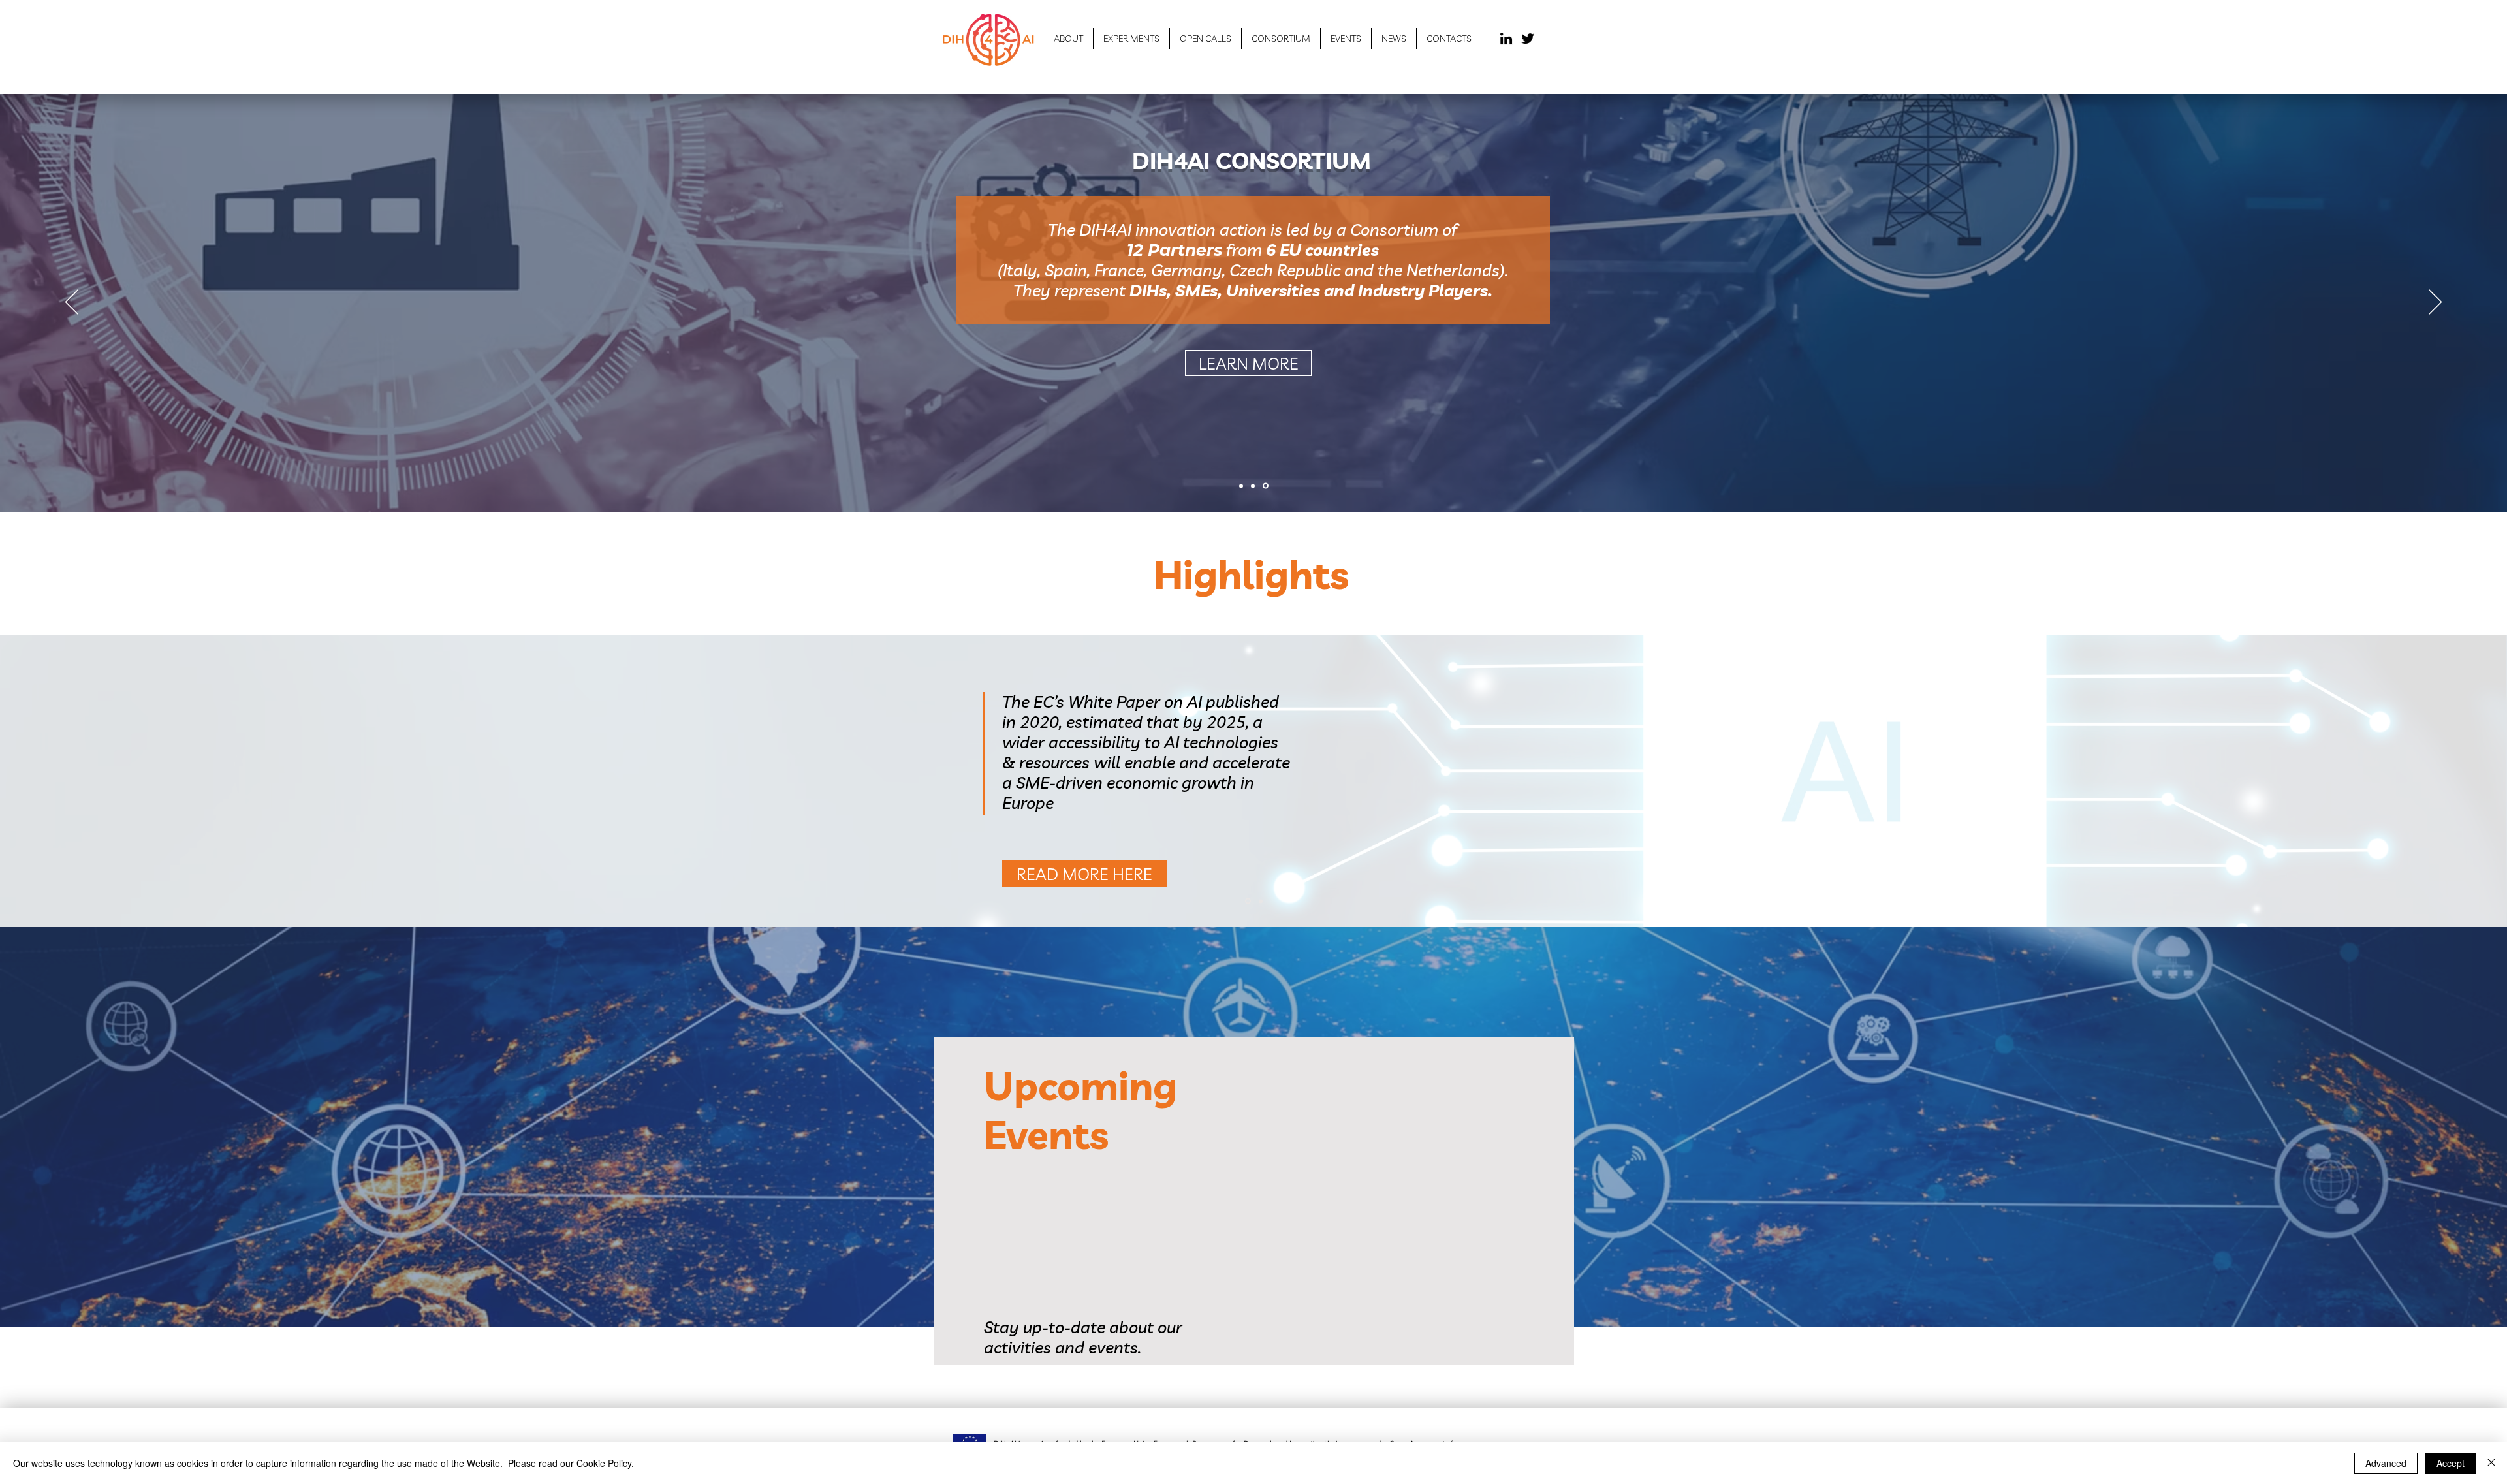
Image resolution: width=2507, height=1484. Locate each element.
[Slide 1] (1242, 486)
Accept (2451, 1463)
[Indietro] (72, 303)
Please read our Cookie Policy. (571, 1463)
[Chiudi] (2491, 1463)
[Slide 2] (1255, 486)
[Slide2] (1260, 901)
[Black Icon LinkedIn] (1506, 39)
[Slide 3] (1267, 486)
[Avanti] (2435, 303)
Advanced (2386, 1463)
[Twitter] (1528, 39)
